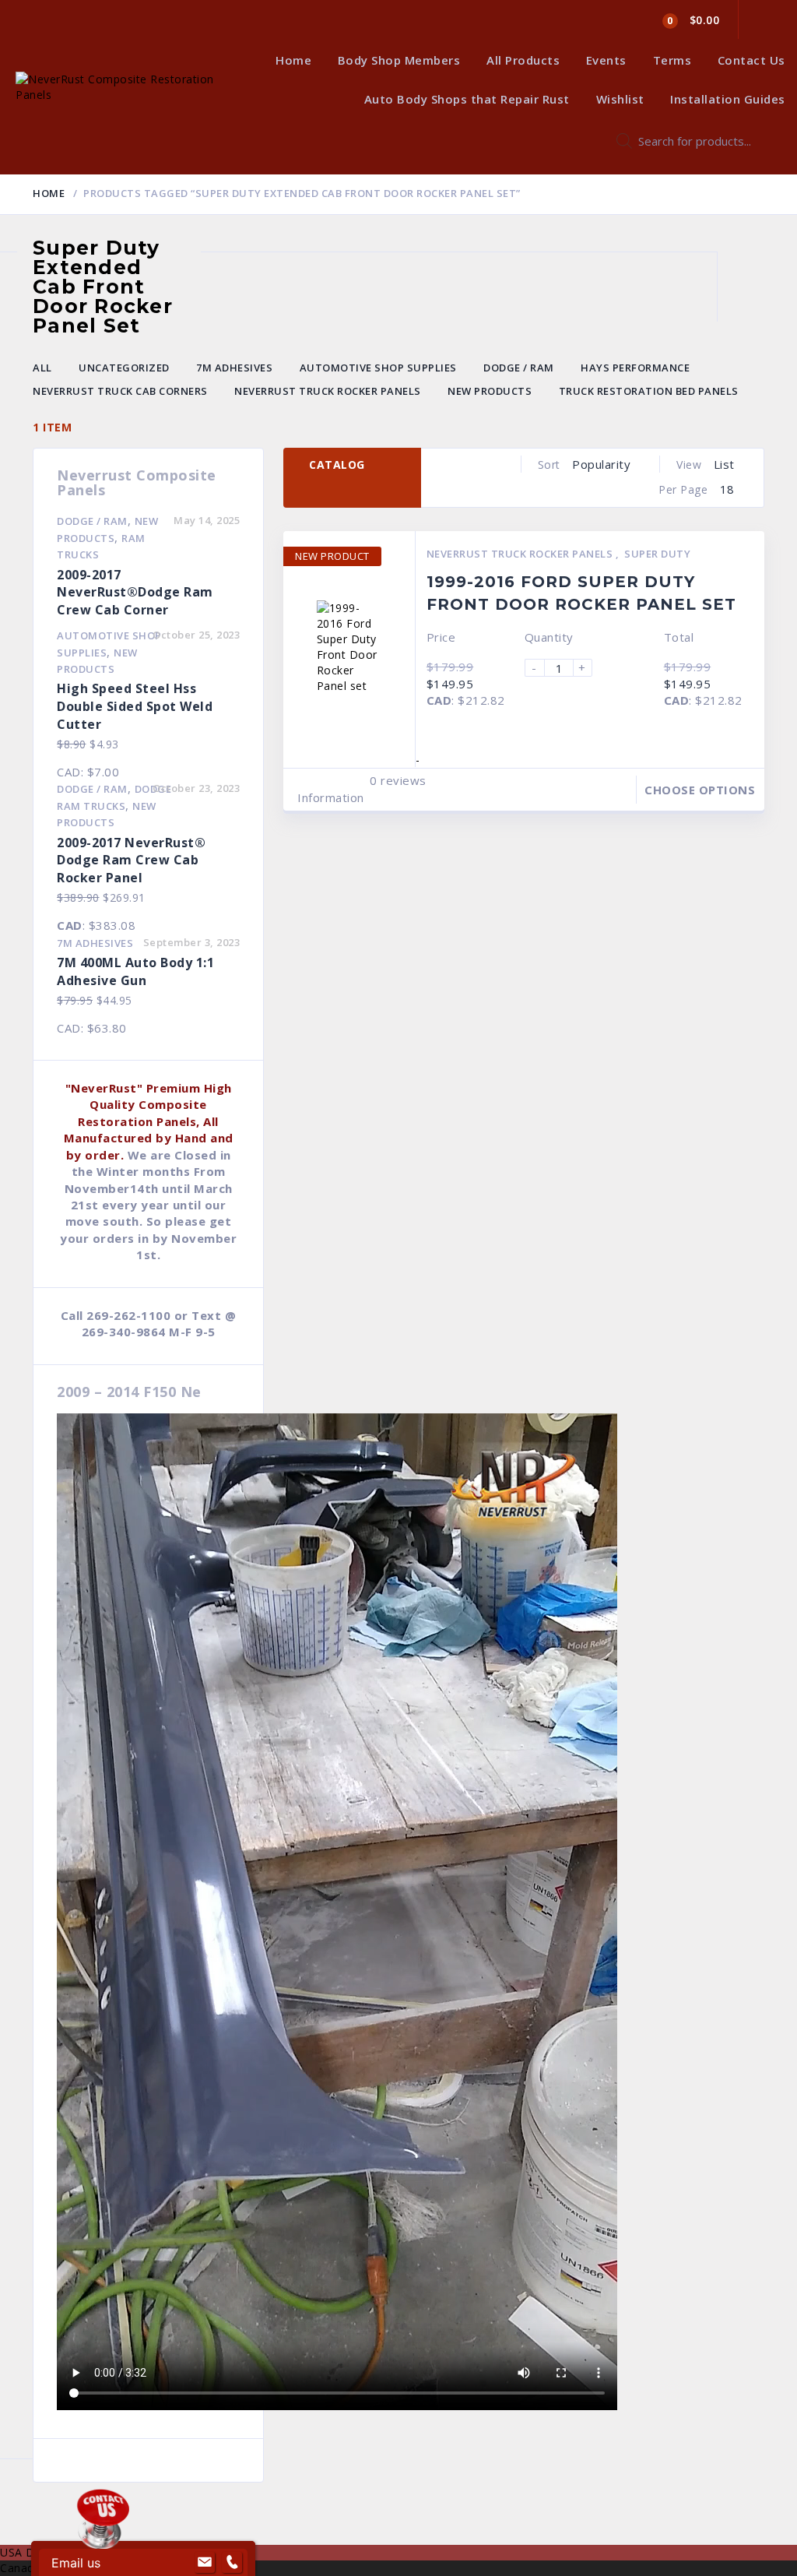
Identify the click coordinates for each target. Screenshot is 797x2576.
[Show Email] (205, 2563)
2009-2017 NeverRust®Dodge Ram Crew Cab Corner (135, 593)
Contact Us (751, 60)
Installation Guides (728, 99)
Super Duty (657, 554)
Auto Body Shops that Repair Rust (467, 99)
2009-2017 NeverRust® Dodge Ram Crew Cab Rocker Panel (131, 860)
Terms (672, 60)
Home (293, 60)
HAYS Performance (635, 368)
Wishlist (620, 99)
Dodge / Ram (519, 368)
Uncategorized (124, 368)
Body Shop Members (399, 60)
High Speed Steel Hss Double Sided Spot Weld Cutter (135, 706)
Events (606, 60)
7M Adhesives (234, 368)
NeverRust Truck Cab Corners (120, 391)
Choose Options (700, 790)
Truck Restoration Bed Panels (649, 391)
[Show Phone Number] (232, 2563)
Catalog (337, 465)
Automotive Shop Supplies (378, 368)
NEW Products (490, 391)
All (42, 368)
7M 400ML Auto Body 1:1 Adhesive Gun (135, 971)
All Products (523, 60)
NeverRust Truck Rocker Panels (328, 391)
